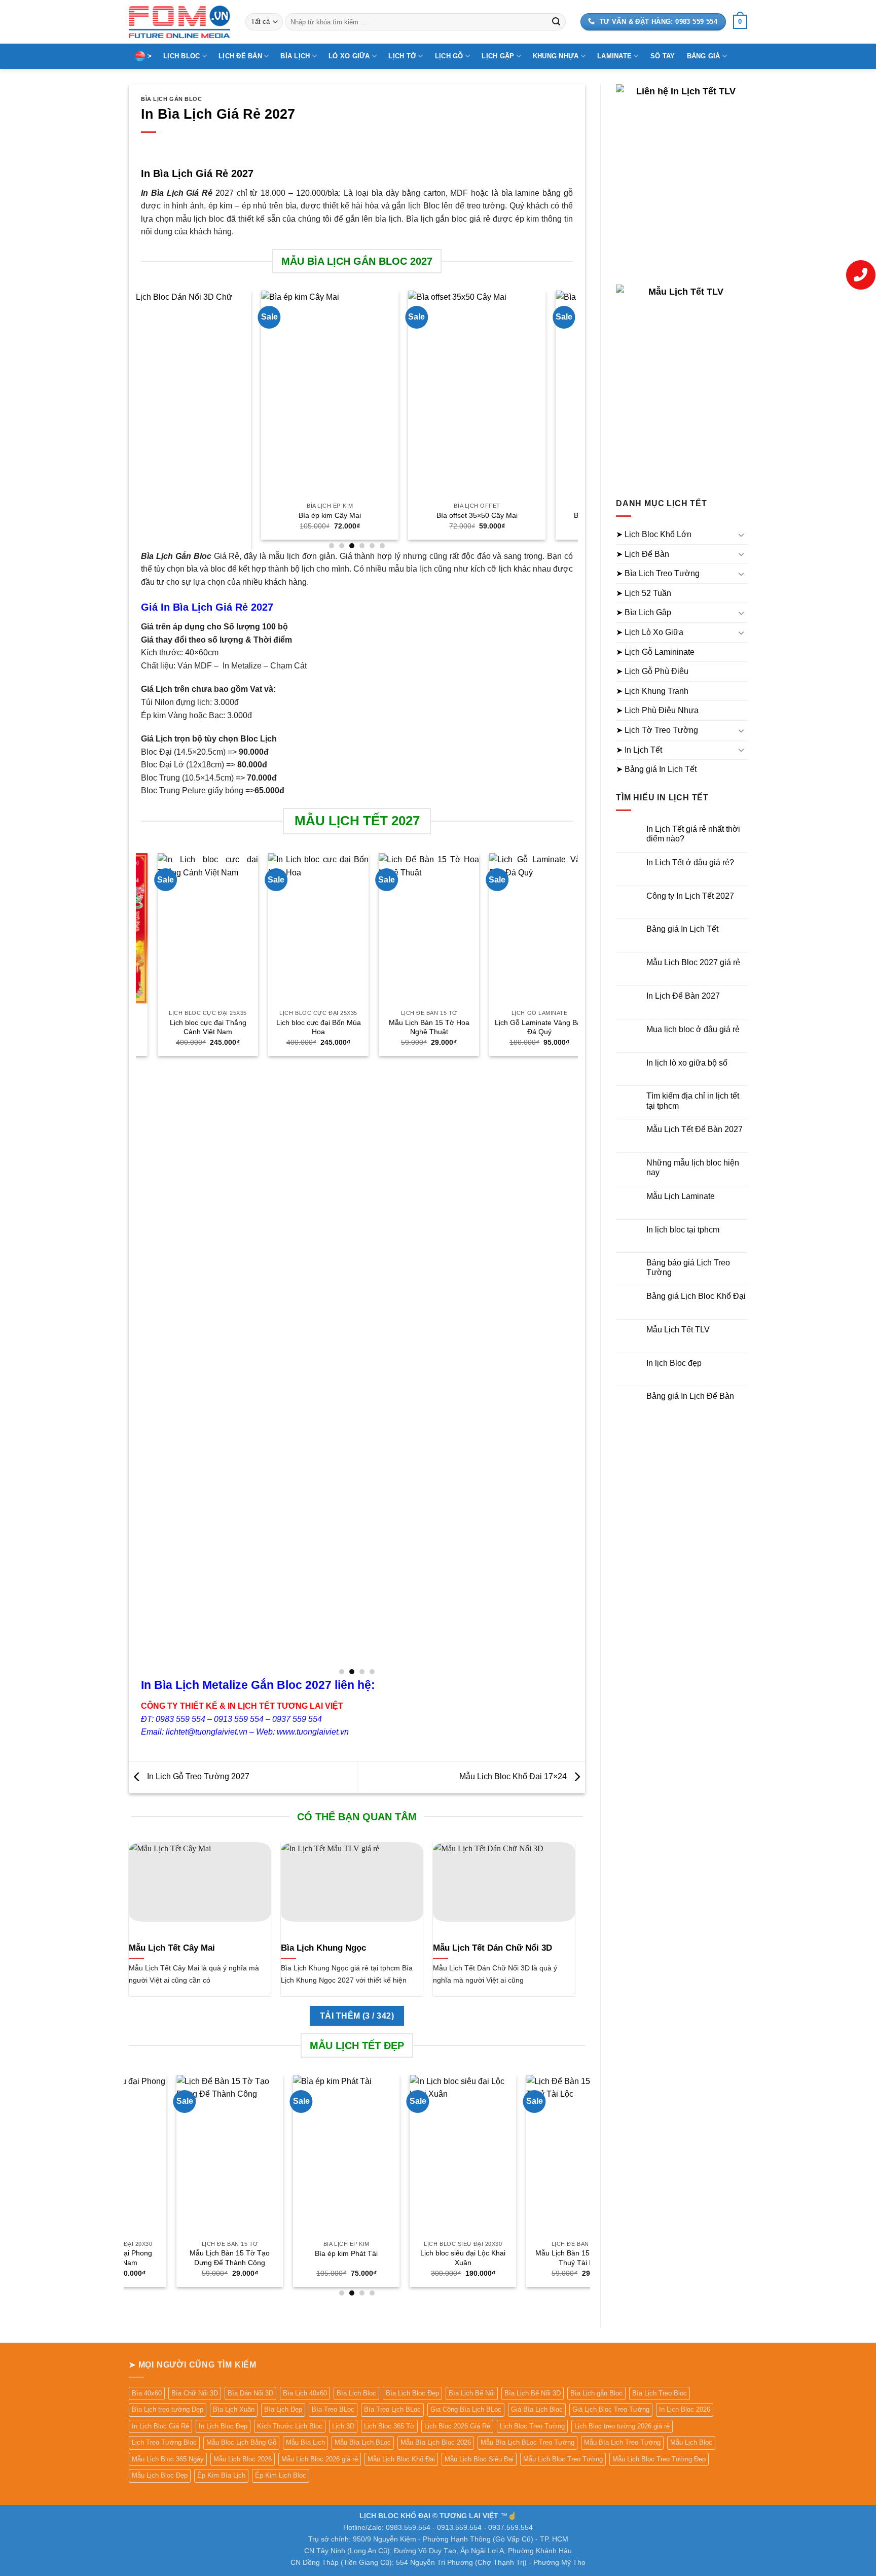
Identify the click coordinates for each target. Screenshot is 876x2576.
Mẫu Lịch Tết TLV (678, 1330)
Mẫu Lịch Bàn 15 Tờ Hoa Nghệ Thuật (388, 1027)
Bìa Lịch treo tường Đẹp (168, 2409)
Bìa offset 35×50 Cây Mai (408, 515)
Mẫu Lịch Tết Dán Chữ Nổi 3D (492, 1948)
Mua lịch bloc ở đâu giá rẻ (693, 1029)
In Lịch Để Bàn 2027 (683, 996)
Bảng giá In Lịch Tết (682, 929)
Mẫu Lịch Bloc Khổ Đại (401, 2459)
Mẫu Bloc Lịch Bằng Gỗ (241, 2442)
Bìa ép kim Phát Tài (254, 2253)
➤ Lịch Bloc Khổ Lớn (654, 534)
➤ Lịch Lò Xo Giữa (650, 632)
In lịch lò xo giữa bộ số (687, 1063)
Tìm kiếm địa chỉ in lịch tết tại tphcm (693, 1101)
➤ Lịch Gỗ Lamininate (655, 652)
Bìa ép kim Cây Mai (261, 515)
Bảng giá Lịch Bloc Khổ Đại (696, 1296)
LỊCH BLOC (181, 56)
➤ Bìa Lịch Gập (644, 612)
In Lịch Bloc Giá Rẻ (160, 2426)
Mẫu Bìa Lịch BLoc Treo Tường (527, 2442)
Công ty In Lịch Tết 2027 (690, 896)
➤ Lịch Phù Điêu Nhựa (657, 710)
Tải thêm (357, 2016)
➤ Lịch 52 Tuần (644, 593)
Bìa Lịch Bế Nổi (472, 2393)
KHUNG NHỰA (556, 56)
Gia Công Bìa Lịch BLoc (466, 2409)
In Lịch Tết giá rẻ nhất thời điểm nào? (693, 834)
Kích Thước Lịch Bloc (290, 2426)
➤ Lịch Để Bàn (643, 554)
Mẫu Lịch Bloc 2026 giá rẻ (320, 2459)
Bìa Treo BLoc (333, 2409)
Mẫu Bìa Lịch (305, 2442)
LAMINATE (614, 56)
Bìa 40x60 (147, 2393)
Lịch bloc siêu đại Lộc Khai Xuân (371, 2258)
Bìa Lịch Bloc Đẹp (412, 2393)
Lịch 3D (343, 2426)
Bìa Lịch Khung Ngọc (323, 1948)
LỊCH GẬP (498, 56)
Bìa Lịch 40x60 (305, 2393)
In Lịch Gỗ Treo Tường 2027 (197, 1776)
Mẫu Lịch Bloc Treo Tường (563, 2459)
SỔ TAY (663, 56)
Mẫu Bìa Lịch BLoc (363, 2442)
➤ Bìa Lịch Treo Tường (658, 573)
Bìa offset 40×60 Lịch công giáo (556, 515)
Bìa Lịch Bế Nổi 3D (533, 2393)
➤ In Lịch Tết (639, 750)
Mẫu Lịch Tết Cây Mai (172, 1948)
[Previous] (141, 419)
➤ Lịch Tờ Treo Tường (657, 730)
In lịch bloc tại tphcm (683, 1230)
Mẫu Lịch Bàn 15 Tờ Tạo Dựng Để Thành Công (138, 2258)
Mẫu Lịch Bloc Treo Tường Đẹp (659, 2459)
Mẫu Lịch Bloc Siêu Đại (479, 2459)
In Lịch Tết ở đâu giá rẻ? (690, 862)
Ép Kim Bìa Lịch (221, 2475)
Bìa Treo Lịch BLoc (392, 2409)
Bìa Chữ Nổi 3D (195, 2393)
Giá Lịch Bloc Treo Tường (611, 2409)
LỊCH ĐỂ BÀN (240, 56)
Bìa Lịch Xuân (234, 2409)
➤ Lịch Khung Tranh (652, 691)
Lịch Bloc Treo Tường (532, 2426)
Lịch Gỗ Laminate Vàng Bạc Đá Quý (499, 1027)
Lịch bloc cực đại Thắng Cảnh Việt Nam (167, 1027)
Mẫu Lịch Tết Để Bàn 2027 (695, 1129)
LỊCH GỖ (449, 56)
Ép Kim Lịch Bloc (281, 2475)
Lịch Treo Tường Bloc (164, 2442)
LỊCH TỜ (402, 56)
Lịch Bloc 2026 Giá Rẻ (457, 2426)
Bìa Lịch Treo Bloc (660, 2393)
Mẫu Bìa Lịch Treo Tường (622, 2442)
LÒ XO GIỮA (349, 56)
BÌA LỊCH (295, 56)
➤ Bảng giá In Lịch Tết (656, 769)
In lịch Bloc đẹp (674, 1363)
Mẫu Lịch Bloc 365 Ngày (168, 2459)
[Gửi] (556, 22)
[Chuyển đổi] (741, 535)
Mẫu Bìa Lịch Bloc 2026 (436, 2442)
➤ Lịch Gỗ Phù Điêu (652, 671)
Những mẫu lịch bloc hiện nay (693, 1168)
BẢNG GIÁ (704, 56)
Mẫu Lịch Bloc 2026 (243, 2459)
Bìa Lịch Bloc (356, 2393)
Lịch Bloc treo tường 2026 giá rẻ (622, 2426)
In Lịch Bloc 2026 (685, 2409)
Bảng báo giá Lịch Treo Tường (688, 1267)
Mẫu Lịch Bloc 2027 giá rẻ (693, 962)
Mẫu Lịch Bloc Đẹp (160, 2475)
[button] (740, 22)
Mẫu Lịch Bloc (691, 2442)
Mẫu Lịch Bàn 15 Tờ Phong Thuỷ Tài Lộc (488, 2258)
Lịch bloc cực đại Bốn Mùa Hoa (278, 1027)
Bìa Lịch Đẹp (283, 2409)
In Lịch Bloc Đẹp (223, 2426)
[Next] (572, 419)
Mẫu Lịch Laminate (681, 1196)
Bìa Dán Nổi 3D (250, 2393)
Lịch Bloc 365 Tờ (389, 2426)
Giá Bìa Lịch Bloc (537, 2409)
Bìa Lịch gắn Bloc (596, 2393)
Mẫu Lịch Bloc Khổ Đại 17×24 (514, 1776)
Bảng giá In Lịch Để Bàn (690, 1396)
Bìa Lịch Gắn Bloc (172, 99)
